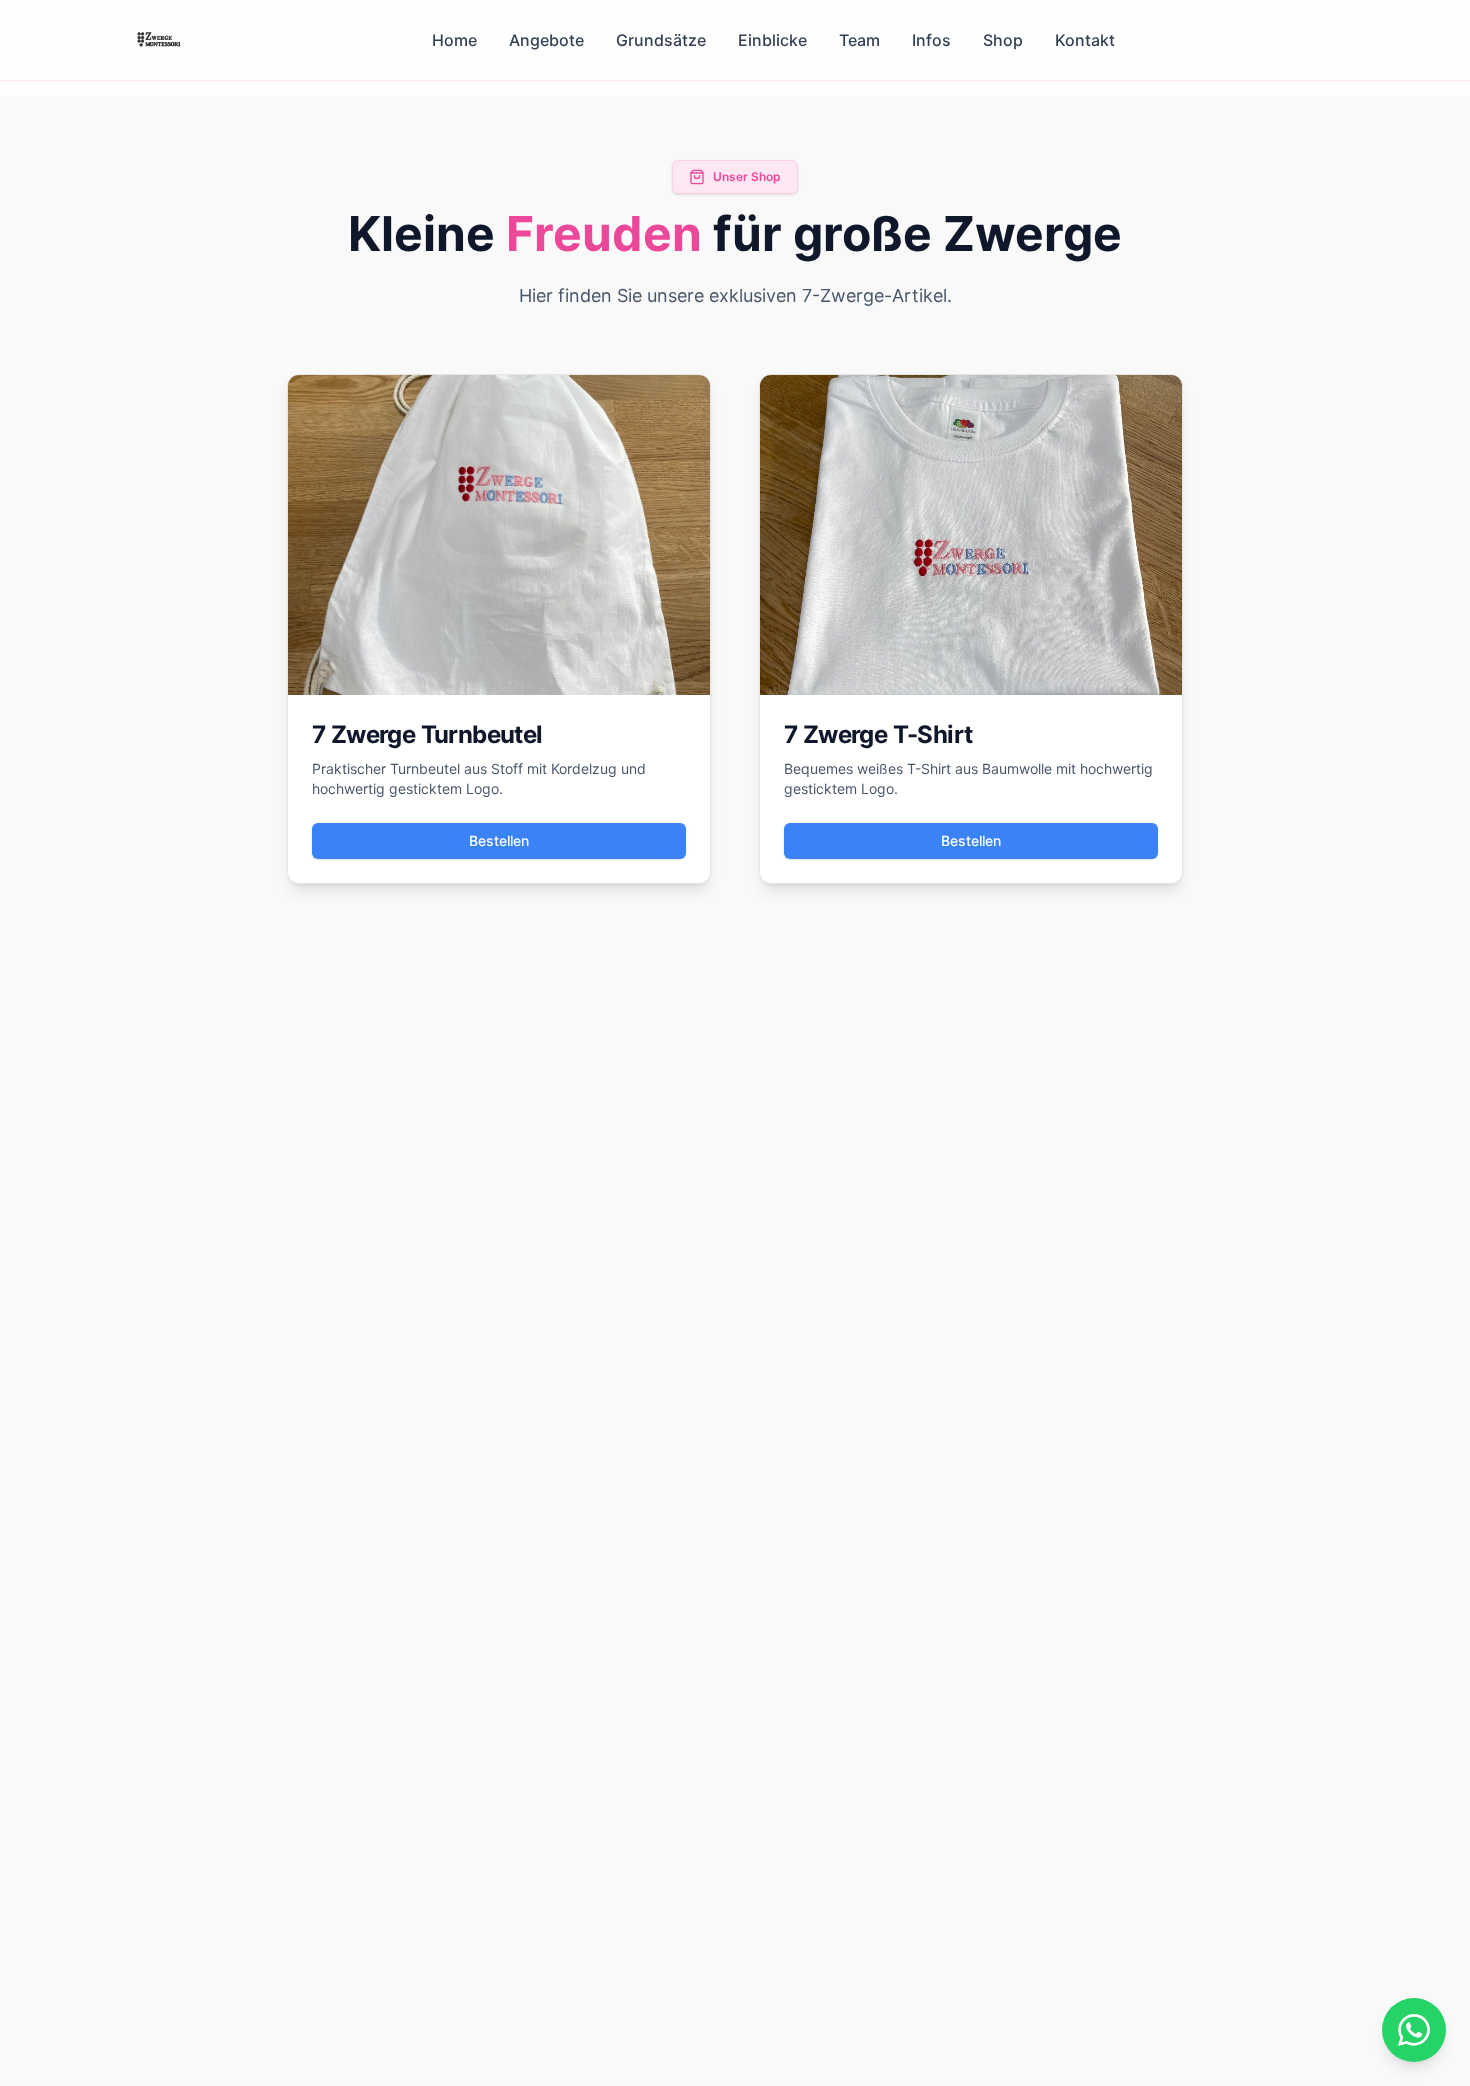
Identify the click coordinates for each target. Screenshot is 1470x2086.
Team (859, 40)
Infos (931, 40)
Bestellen (499, 840)
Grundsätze (661, 40)
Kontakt (1085, 40)
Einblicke (772, 40)
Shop (1003, 40)
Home (454, 40)
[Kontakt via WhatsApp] (1414, 2030)
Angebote (546, 40)
